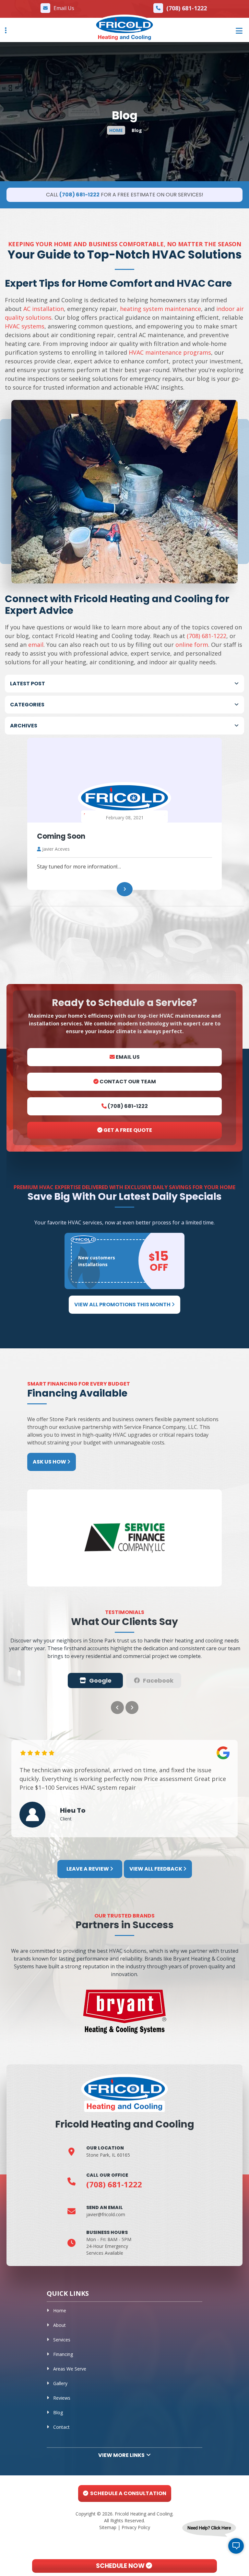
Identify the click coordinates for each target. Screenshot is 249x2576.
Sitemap (108, 2527)
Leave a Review (88, 1869)
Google (100, 1680)
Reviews (62, 2398)
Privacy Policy (136, 2527)
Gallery (60, 2383)
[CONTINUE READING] (125, 889)
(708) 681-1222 (187, 8)
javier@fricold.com (106, 2214)
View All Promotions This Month (123, 1305)
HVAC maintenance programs (170, 352)
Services (62, 2340)
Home (60, 2311)
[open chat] (236, 2546)
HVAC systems (25, 326)
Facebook (158, 1680)
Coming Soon (61, 836)
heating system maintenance (160, 309)
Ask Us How (50, 1462)
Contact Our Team (127, 1082)
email (36, 645)
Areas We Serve (70, 2369)
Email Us (64, 8)
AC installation (44, 309)
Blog (58, 2412)
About (59, 2325)
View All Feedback (156, 1869)
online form (192, 645)
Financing (63, 2354)
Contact (61, 2427)
